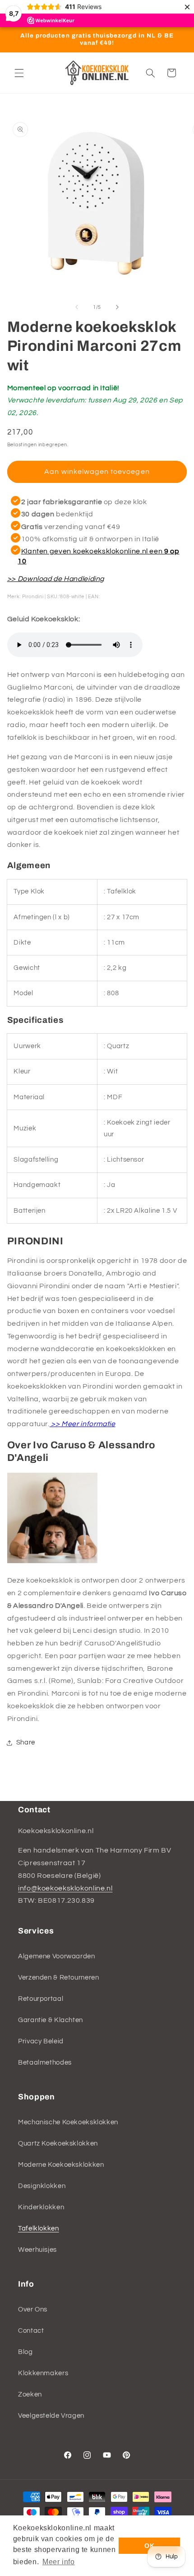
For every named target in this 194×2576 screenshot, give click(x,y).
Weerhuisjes (37, 2250)
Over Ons (33, 2309)
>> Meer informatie (83, 1424)
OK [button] (149, 2546)
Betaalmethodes (45, 2063)
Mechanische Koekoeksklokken (68, 2122)
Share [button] (26, 1742)
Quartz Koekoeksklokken (58, 2144)
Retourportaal (41, 1999)
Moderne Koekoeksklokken (61, 2165)
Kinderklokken (41, 2207)
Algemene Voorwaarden (57, 1956)
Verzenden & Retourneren (59, 1978)
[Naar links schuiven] (77, 307)
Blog (25, 2352)
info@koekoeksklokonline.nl (65, 1888)
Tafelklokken (39, 2229)
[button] (19, 73)
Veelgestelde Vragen (51, 2416)
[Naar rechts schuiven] (117, 307)
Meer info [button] (59, 2562)
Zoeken (30, 2394)
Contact (31, 2331)
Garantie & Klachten (51, 2020)
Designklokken (42, 2186)
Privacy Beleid (41, 2041)
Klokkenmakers (43, 2373)
